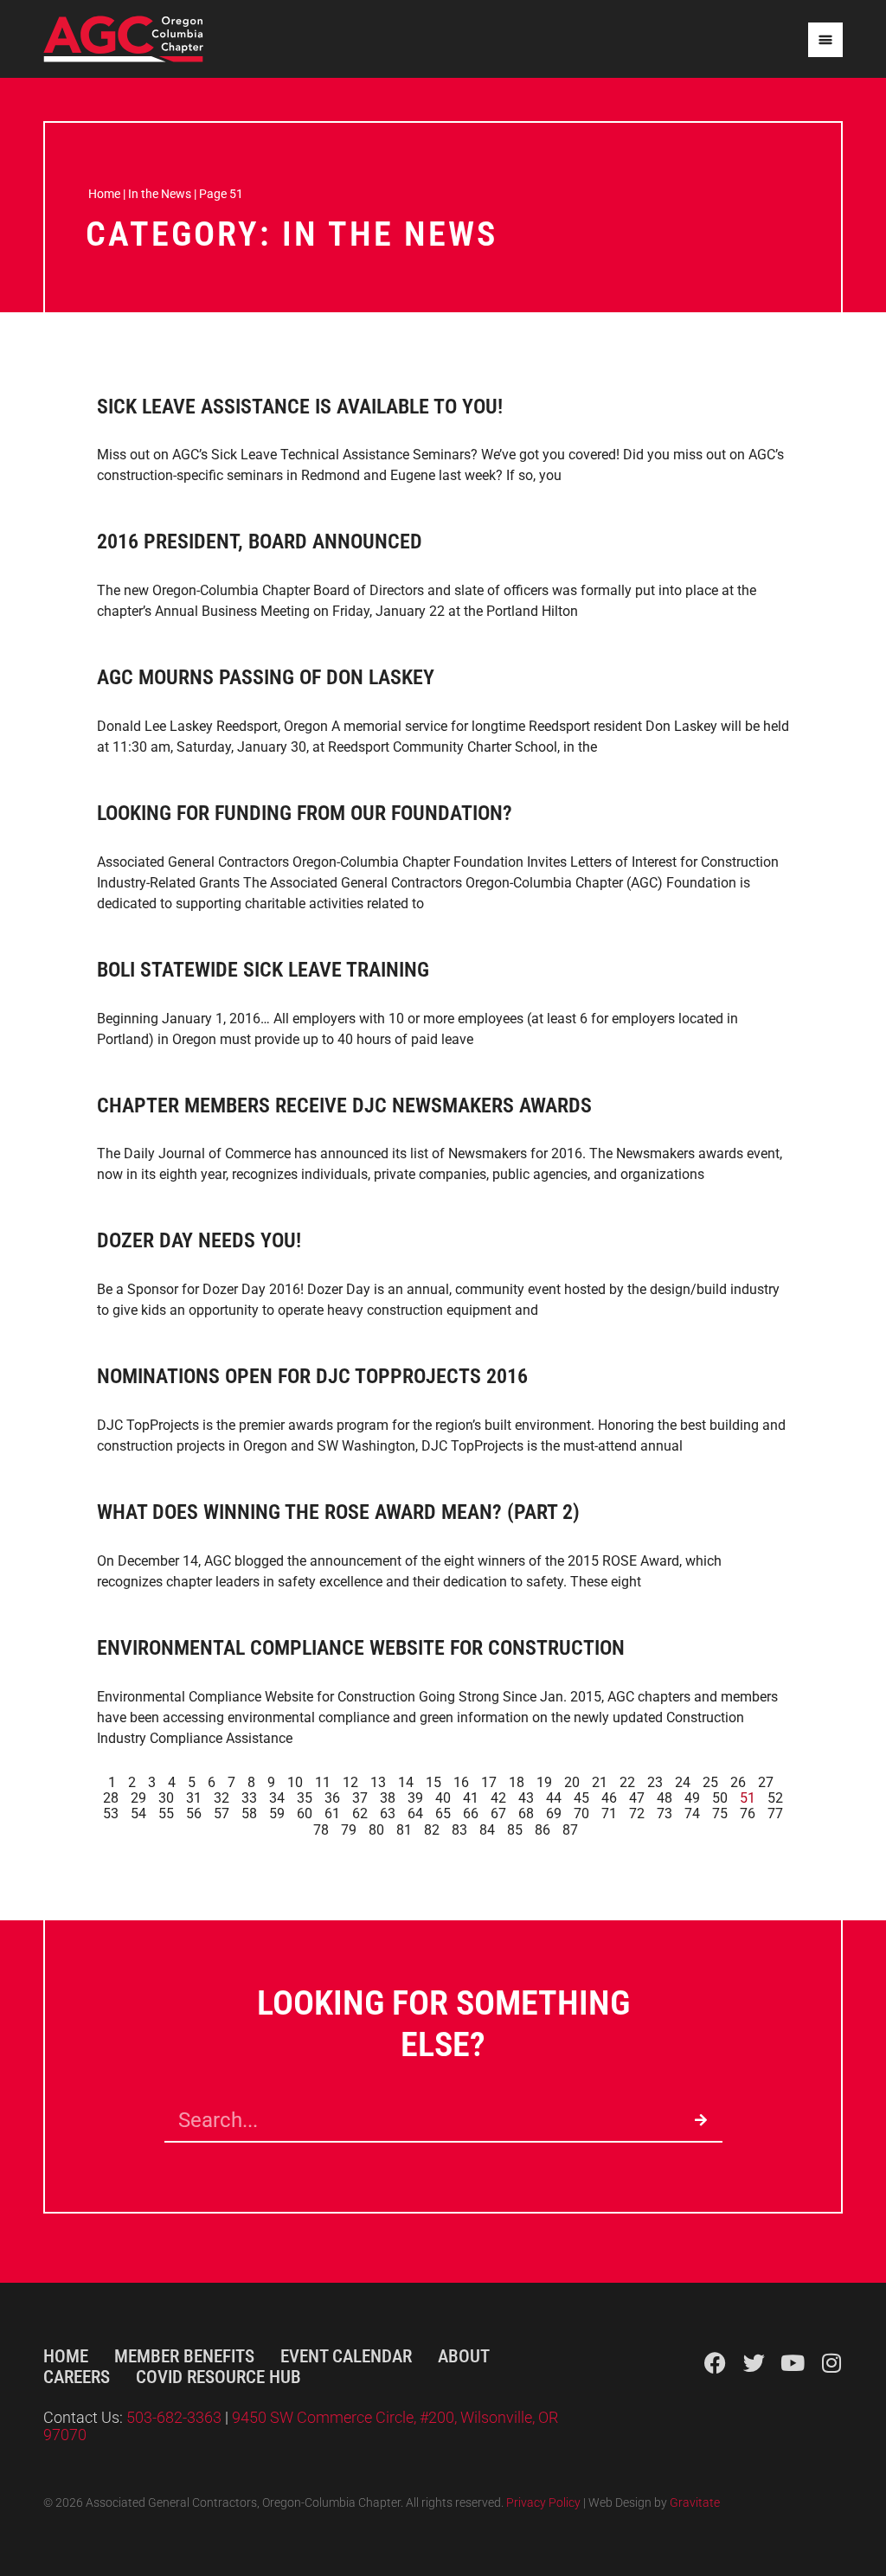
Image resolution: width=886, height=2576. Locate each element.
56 (194, 1813)
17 (489, 1782)
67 (498, 1813)
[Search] (701, 2120)
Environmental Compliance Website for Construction (361, 1648)
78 (321, 1830)
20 (572, 1782)
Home (104, 194)
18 (517, 1782)
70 (581, 1813)
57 (221, 1813)
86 (543, 1830)
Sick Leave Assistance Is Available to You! (300, 407)
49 (692, 1798)
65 (443, 1813)
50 (720, 1798)
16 (461, 1782)
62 (360, 1813)
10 (295, 1782)
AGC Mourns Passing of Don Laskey (266, 677)
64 (415, 1813)
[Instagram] (832, 2363)
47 (637, 1798)
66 (471, 1813)
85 (515, 1830)
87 (570, 1830)
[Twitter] (754, 2363)
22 (627, 1782)
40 (443, 1798)
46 (609, 1798)
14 (406, 1782)
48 (664, 1798)
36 (332, 1798)
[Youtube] (793, 2363)
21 (600, 1782)
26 (738, 1782)
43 (526, 1798)
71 (609, 1813)
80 (376, 1830)
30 (166, 1798)
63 (388, 1813)
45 (581, 1798)
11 (323, 1782)
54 (138, 1813)
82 (432, 1830)
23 (655, 1782)
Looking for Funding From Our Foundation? (305, 813)
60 (305, 1813)
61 (332, 1813)
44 (554, 1798)
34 (277, 1798)
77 (775, 1813)
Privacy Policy (543, 2503)
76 (748, 1813)
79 (349, 1830)
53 (111, 1813)
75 (720, 1813)
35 (305, 1798)
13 (378, 1782)
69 (554, 1813)
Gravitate (695, 2503)
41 (471, 1798)
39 (415, 1798)
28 (111, 1798)
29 (138, 1798)
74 (692, 1813)
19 (544, 1782)
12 (350, 1782)
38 (388, 1798)
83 (459, 1830)
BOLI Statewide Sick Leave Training (263, 970)
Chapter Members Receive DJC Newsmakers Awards (344, 1105)
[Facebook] (715, 2363)
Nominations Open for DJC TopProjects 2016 (312, 1376)
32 (221, 1798)
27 (766, 1782)
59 (277, 1813)
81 (404, 1830)
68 (526, 1813)
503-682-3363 (176, 2418)
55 (166, 1813)
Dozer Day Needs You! (199, 1240)
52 (775, 1798)
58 (249, 1813)
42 (498, 1798)
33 (249, 1798)
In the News (160, 194)
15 (433, 1782)
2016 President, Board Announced (260, 541)
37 (360, 1798)
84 (487, 1830)
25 (710, 1782)
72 (637, 1813)
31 (194, 1798)
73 (664, 1813)
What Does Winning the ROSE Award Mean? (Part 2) (338, 1512)
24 (683, 1782)
